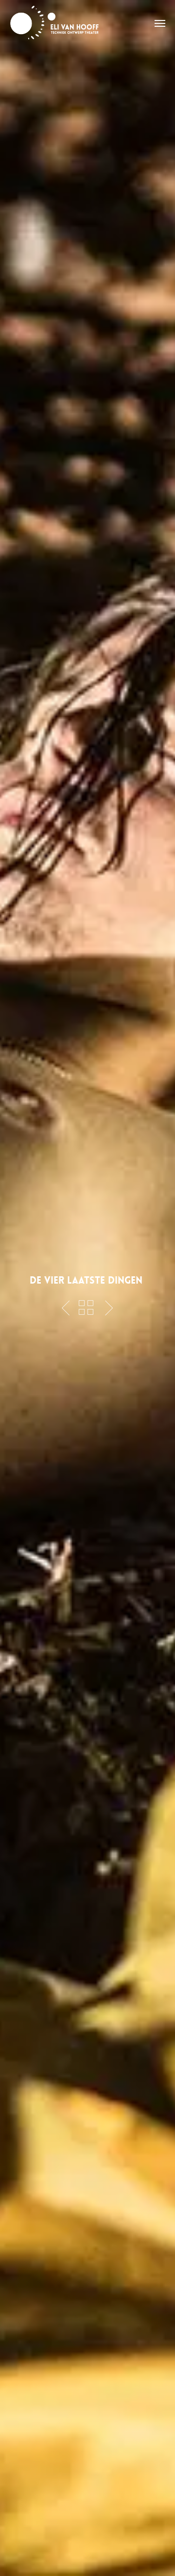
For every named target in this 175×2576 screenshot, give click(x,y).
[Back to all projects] (86, 1307)
